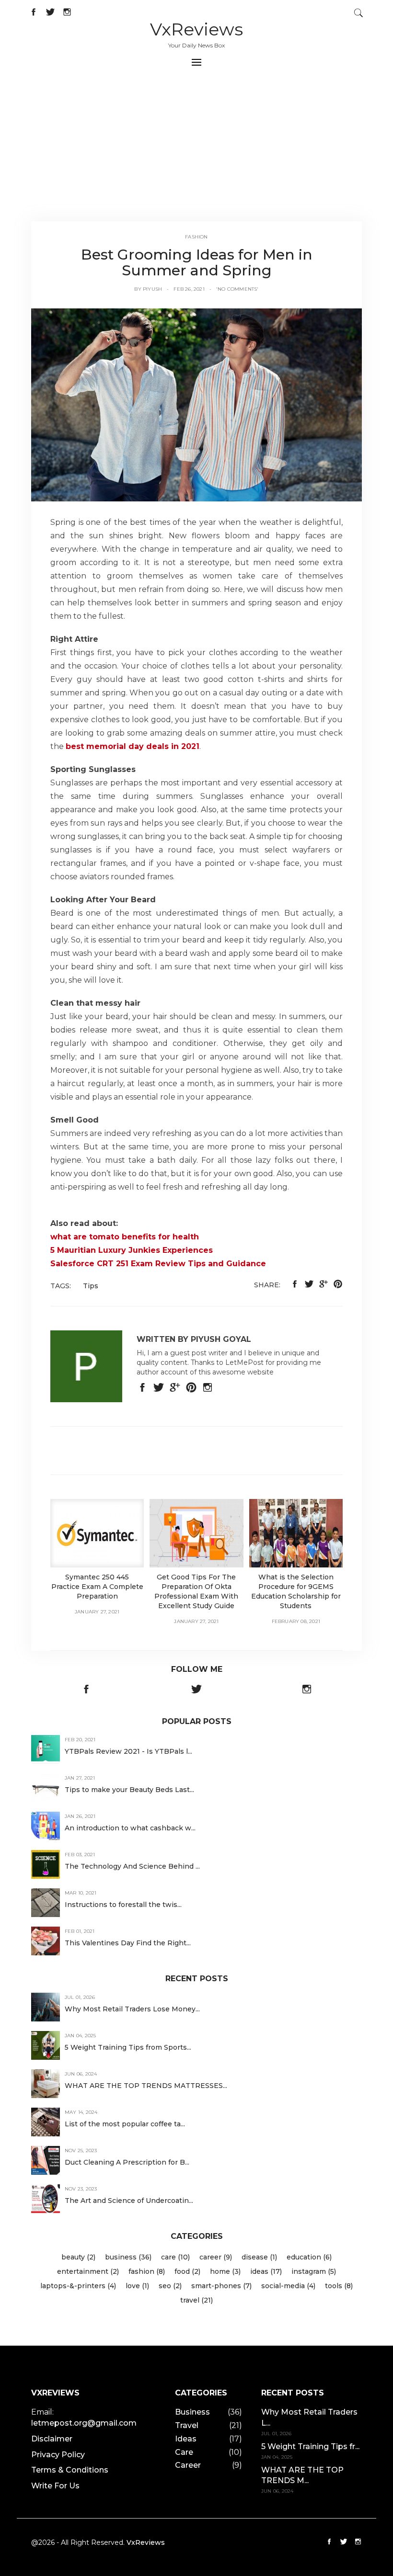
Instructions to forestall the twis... (123, 1905)
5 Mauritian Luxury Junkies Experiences (132, 1250)
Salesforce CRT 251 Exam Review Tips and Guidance (158, 1264)
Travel (187, 2425)
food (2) (187, 2271)
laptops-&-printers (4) (78, 2286)
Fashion (196, 237)
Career (188, 2465)
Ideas (186, 2439)
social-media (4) (288, 2286)
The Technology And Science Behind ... (132, 1866)
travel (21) (196, 2300)
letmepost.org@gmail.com (84, 2423)
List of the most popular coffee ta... (125, 2124)
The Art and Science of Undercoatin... (129, 2201)
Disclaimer (52, 2439)
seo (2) (170, 2286)
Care (184, 2452)
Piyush (152, 289)
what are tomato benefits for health (125, 1237)
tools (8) (339, 2286)
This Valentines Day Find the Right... (128, 1943)
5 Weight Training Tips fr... (310, 2446)
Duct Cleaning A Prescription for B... (127, 2162)
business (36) (128, 2257)
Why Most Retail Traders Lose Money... (132, 2009)
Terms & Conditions (70, 2470)
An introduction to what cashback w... (130, 1828)
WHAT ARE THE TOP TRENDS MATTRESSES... (146, 2086)
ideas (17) (266, 2271)
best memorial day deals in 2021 (133, 746)
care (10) (175, 2257)
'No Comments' (237, 289)
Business (192, 2412)
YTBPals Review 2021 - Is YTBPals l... (128, 1751)
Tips (91, 1286)
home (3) (225, 2271)
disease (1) (259, 2257)
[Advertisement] (196, 149)
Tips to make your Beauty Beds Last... (129, 1790)
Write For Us (55, 2486)
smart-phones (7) (221, 2286)
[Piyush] (196, 404)
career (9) (216, 2257)
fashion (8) (147, 2271)
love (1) (137, 2286)
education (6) (309, 2257)
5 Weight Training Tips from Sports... (128, 2047)
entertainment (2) (88, 2271)
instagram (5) (314, 2271)
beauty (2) (78, 2257)
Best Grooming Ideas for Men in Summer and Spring (197, 262)
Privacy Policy (58, 2455)
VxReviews (196, 29)
